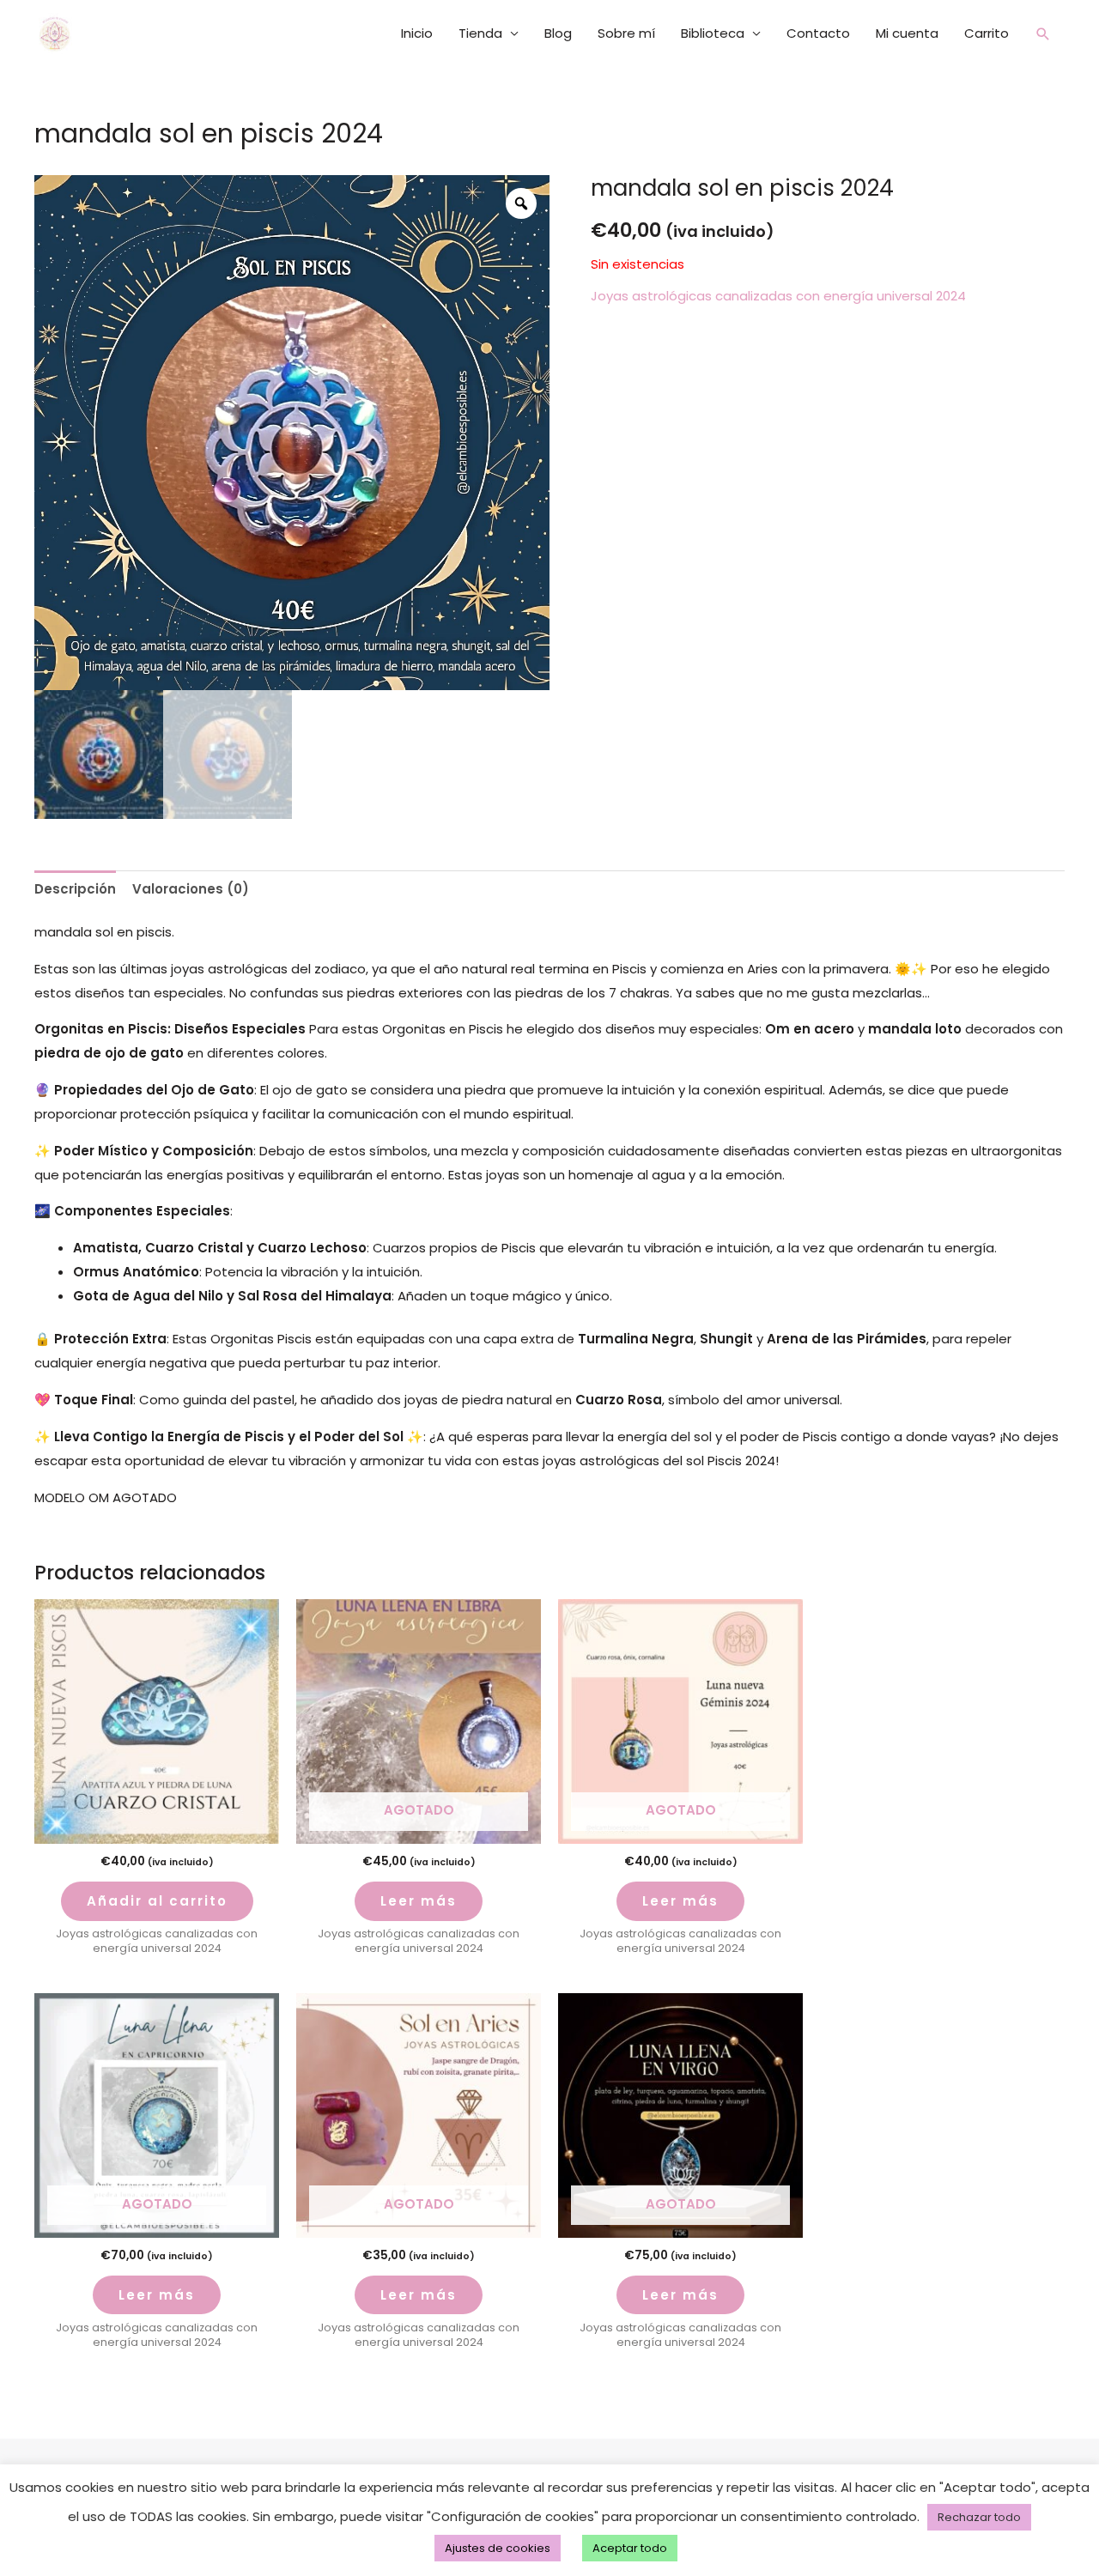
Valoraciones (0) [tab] (191, 889)
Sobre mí (626, 33)
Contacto (818, 33)
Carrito (987, 33)
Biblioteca (713, 33)
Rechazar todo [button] (979, 2517)
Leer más (419, 1901)
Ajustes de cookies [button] (498, 2548)
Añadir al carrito (157, 1901)
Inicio (417, 33)
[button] (1043, 34)
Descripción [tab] (75, 889)
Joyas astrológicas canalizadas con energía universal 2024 (778, 296)
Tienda (480, 33)
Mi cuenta (907, 33)
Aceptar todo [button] (630, 2548)
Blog (558, 33)
